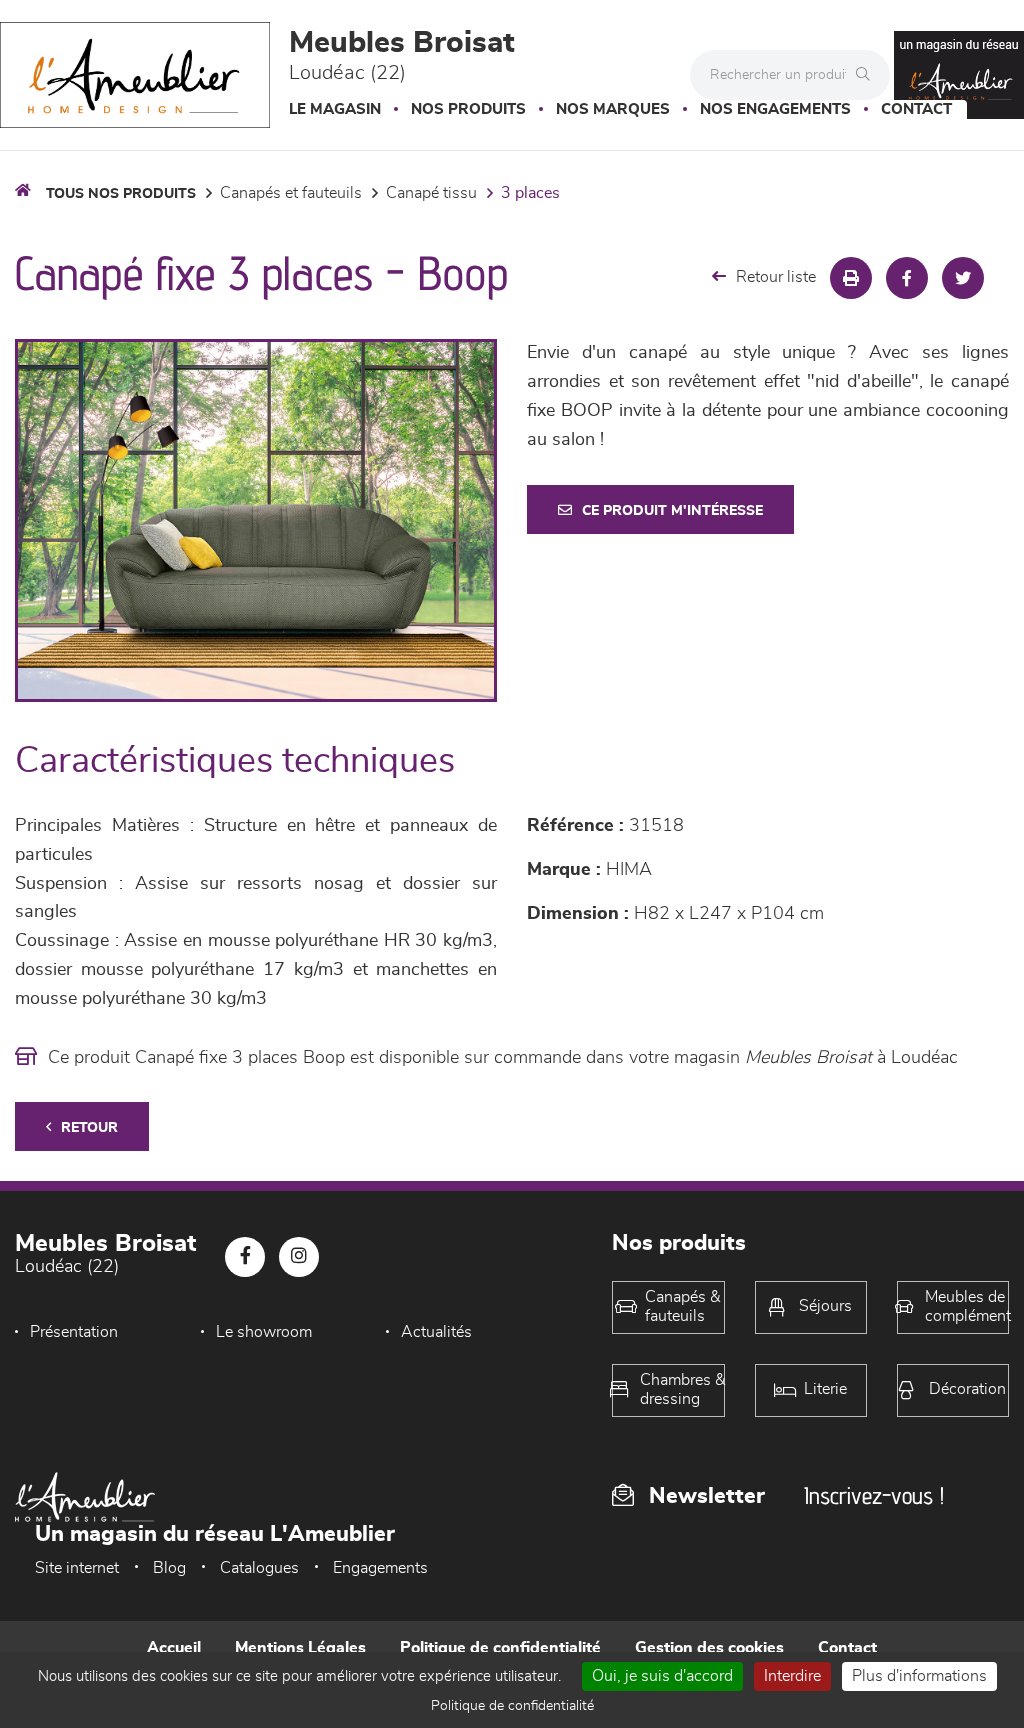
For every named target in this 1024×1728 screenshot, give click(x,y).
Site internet (77, 1568)
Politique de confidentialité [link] (512, 1706)
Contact (916, 109)
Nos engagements (775, 109)
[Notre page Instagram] (299, 1257)
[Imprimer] (851, 278)
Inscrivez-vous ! (874, 1495)
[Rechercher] (868, 75)
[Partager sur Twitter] (963, 278)
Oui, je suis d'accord (662, 1676)
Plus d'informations (919, 1676)
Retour (89, 1128)
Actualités (436, 1332)
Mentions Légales (300, 1648)
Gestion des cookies (709, 1648)
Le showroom (264, 1332)
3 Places (530, 193)
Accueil (174, 1648)
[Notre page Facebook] (245, 1257)
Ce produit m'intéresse (672, 511)
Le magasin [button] (335, 109)
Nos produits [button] (468, 109)
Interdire (792, 1676)
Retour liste (776, 277)
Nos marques (613, 109)
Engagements (380, 1568)
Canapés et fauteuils (291, 193)
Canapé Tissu (431, 193)
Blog (169, 1568)
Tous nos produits (121, 194)
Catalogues (259, 1568)
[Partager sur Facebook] (907, 278)
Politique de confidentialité (500, 1648)
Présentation (74, 1332)
